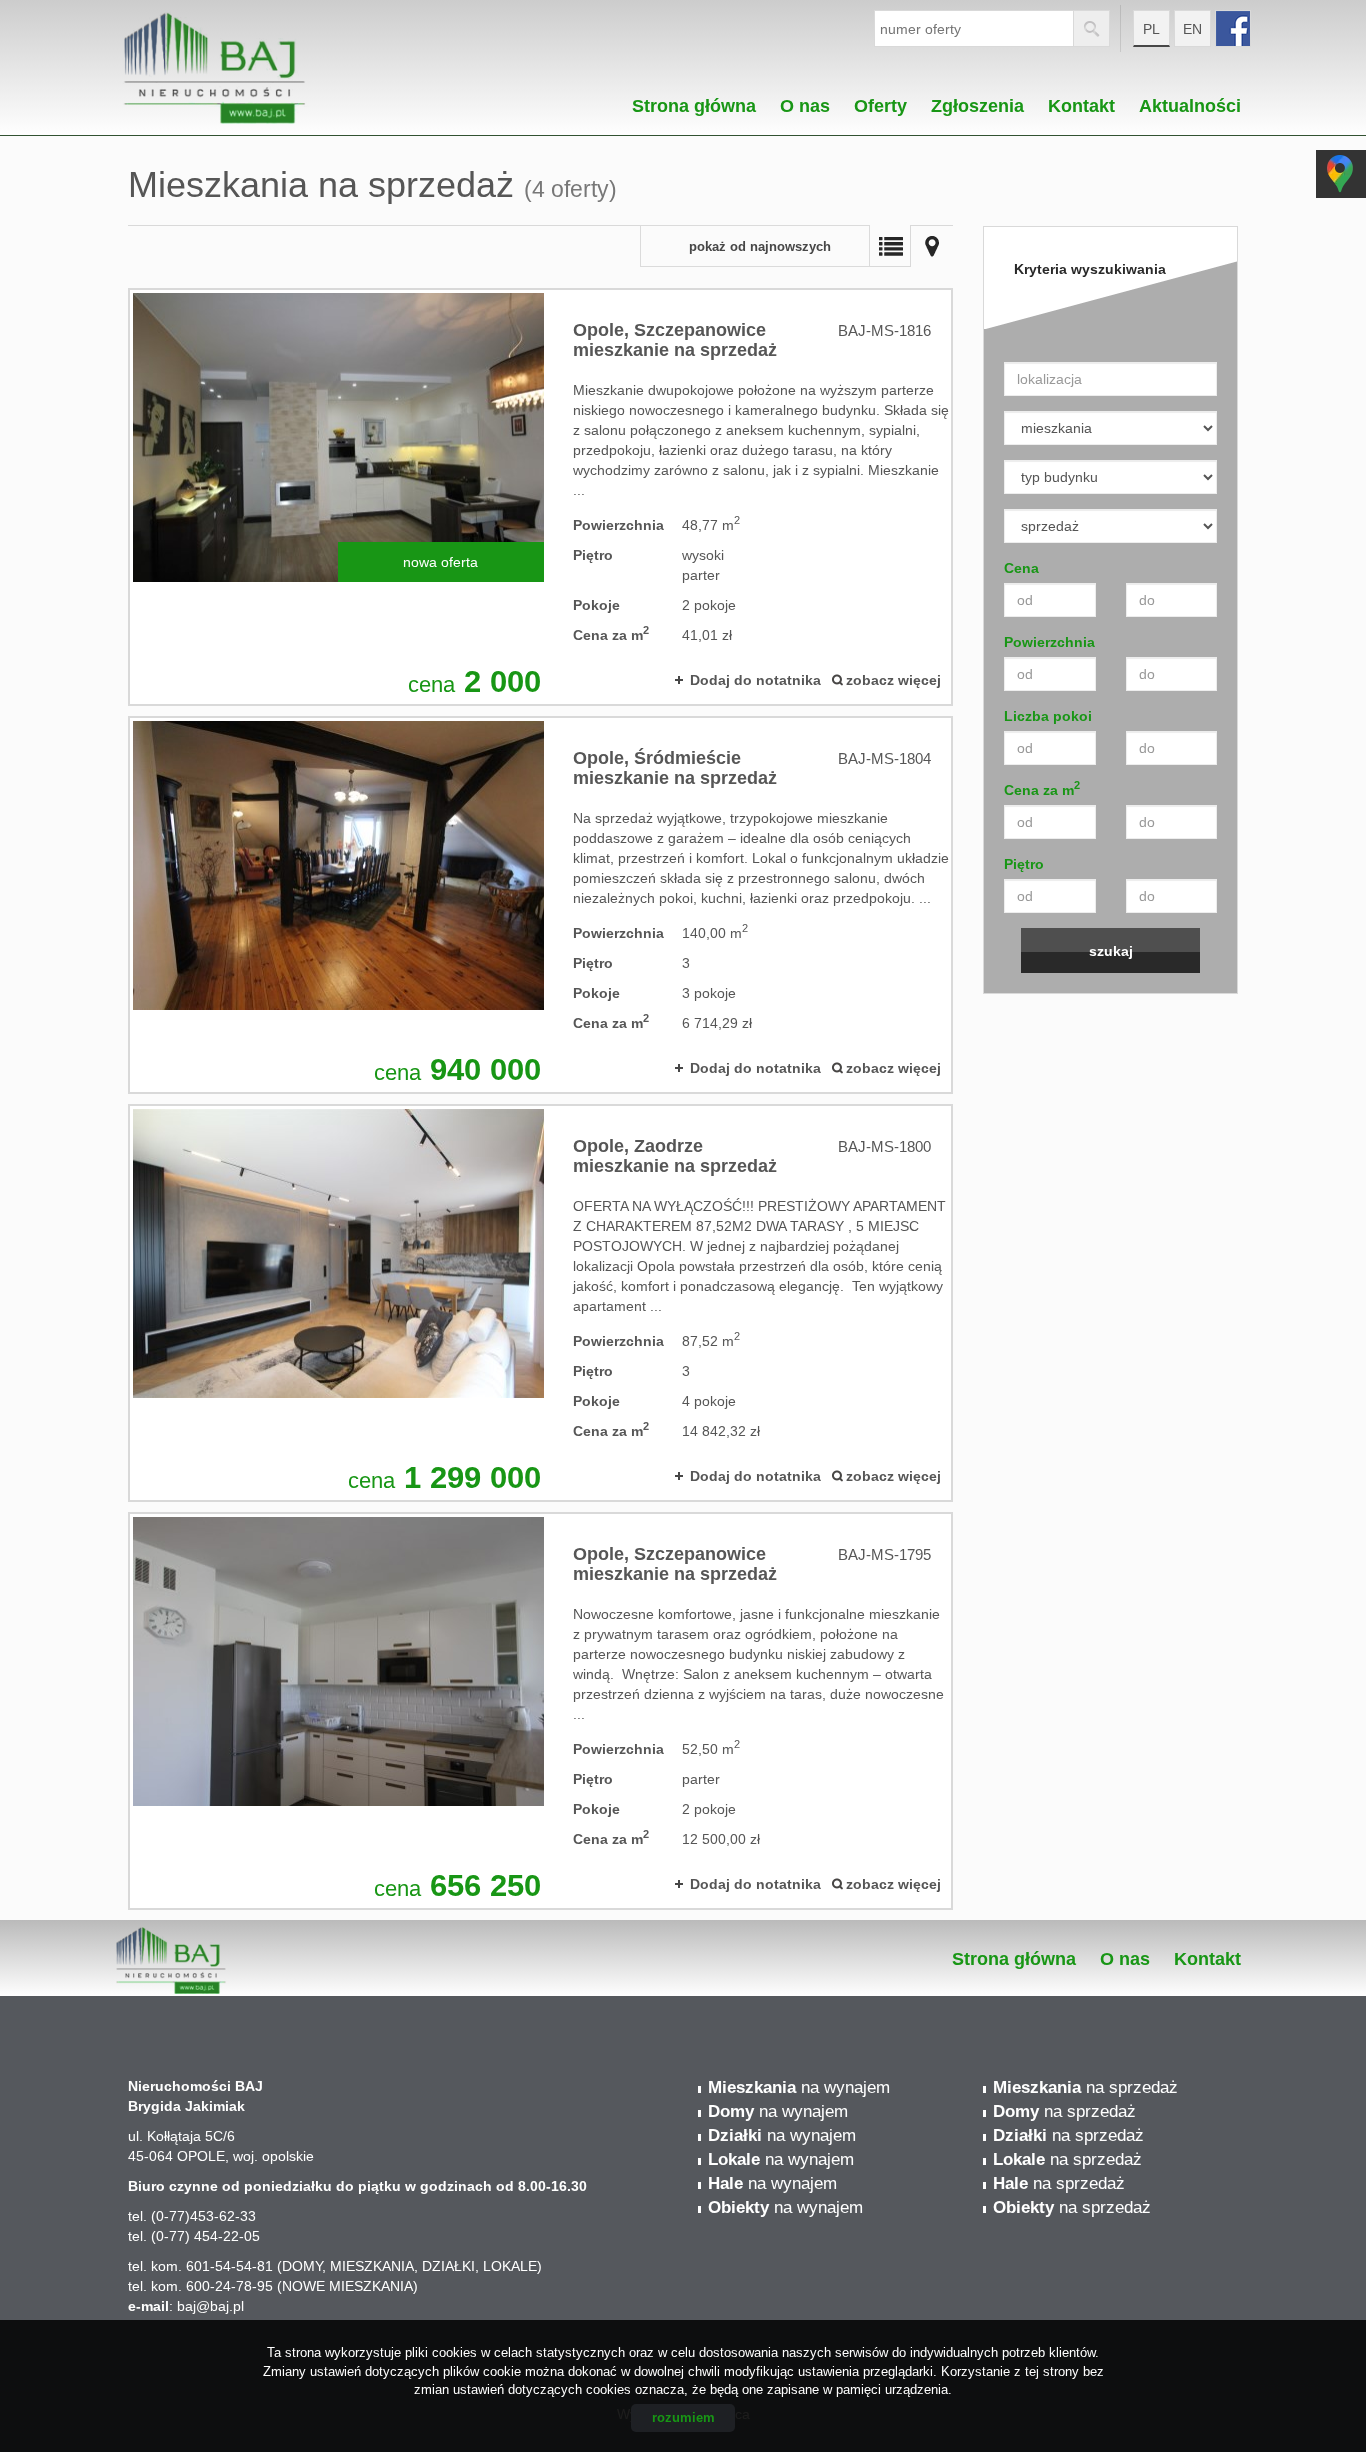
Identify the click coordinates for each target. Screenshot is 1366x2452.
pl (1151, 29)
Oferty (880, 100)
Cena (1021, 568)
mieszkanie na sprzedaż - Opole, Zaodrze (540, 1303)
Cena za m (1042, 789)
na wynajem (799, 2087)
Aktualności (1190, 100)
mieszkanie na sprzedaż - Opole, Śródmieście (540, 905)
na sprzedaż (1085, 2087)
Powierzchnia (1049, 642)
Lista (890, 246)
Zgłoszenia (977, 100)
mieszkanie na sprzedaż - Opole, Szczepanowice (540, 497)
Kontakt (1081, 100)
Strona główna (694, 100)
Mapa (932, 246)
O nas (805, 100)
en (1192, 29)
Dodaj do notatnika (755, 680)
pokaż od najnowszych (760, 247)
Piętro (1024, 864)
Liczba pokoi (1048, 716)
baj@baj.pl (210, 2306)
